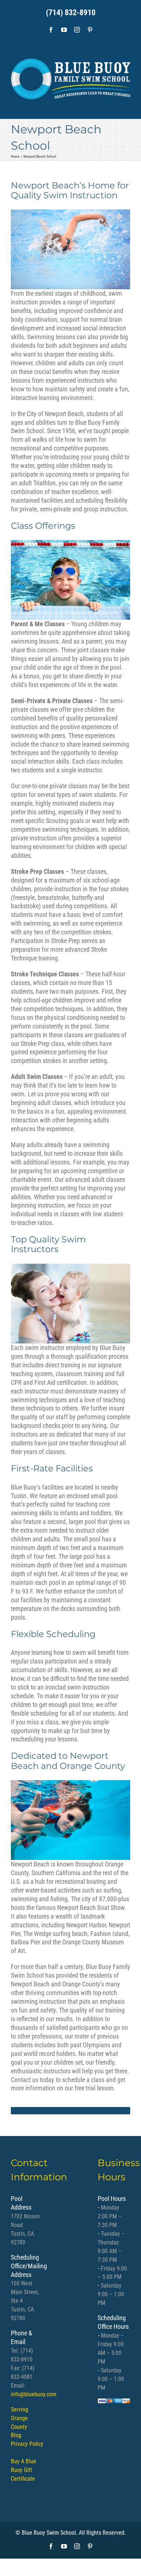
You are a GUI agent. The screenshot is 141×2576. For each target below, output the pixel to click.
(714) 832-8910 (71, 13)
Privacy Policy (27, 2444)
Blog (16, 2436)
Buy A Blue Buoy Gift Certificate (23, 2470)
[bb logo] (70, 76)
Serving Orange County (20, 2418)
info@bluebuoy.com (34, 2394)
